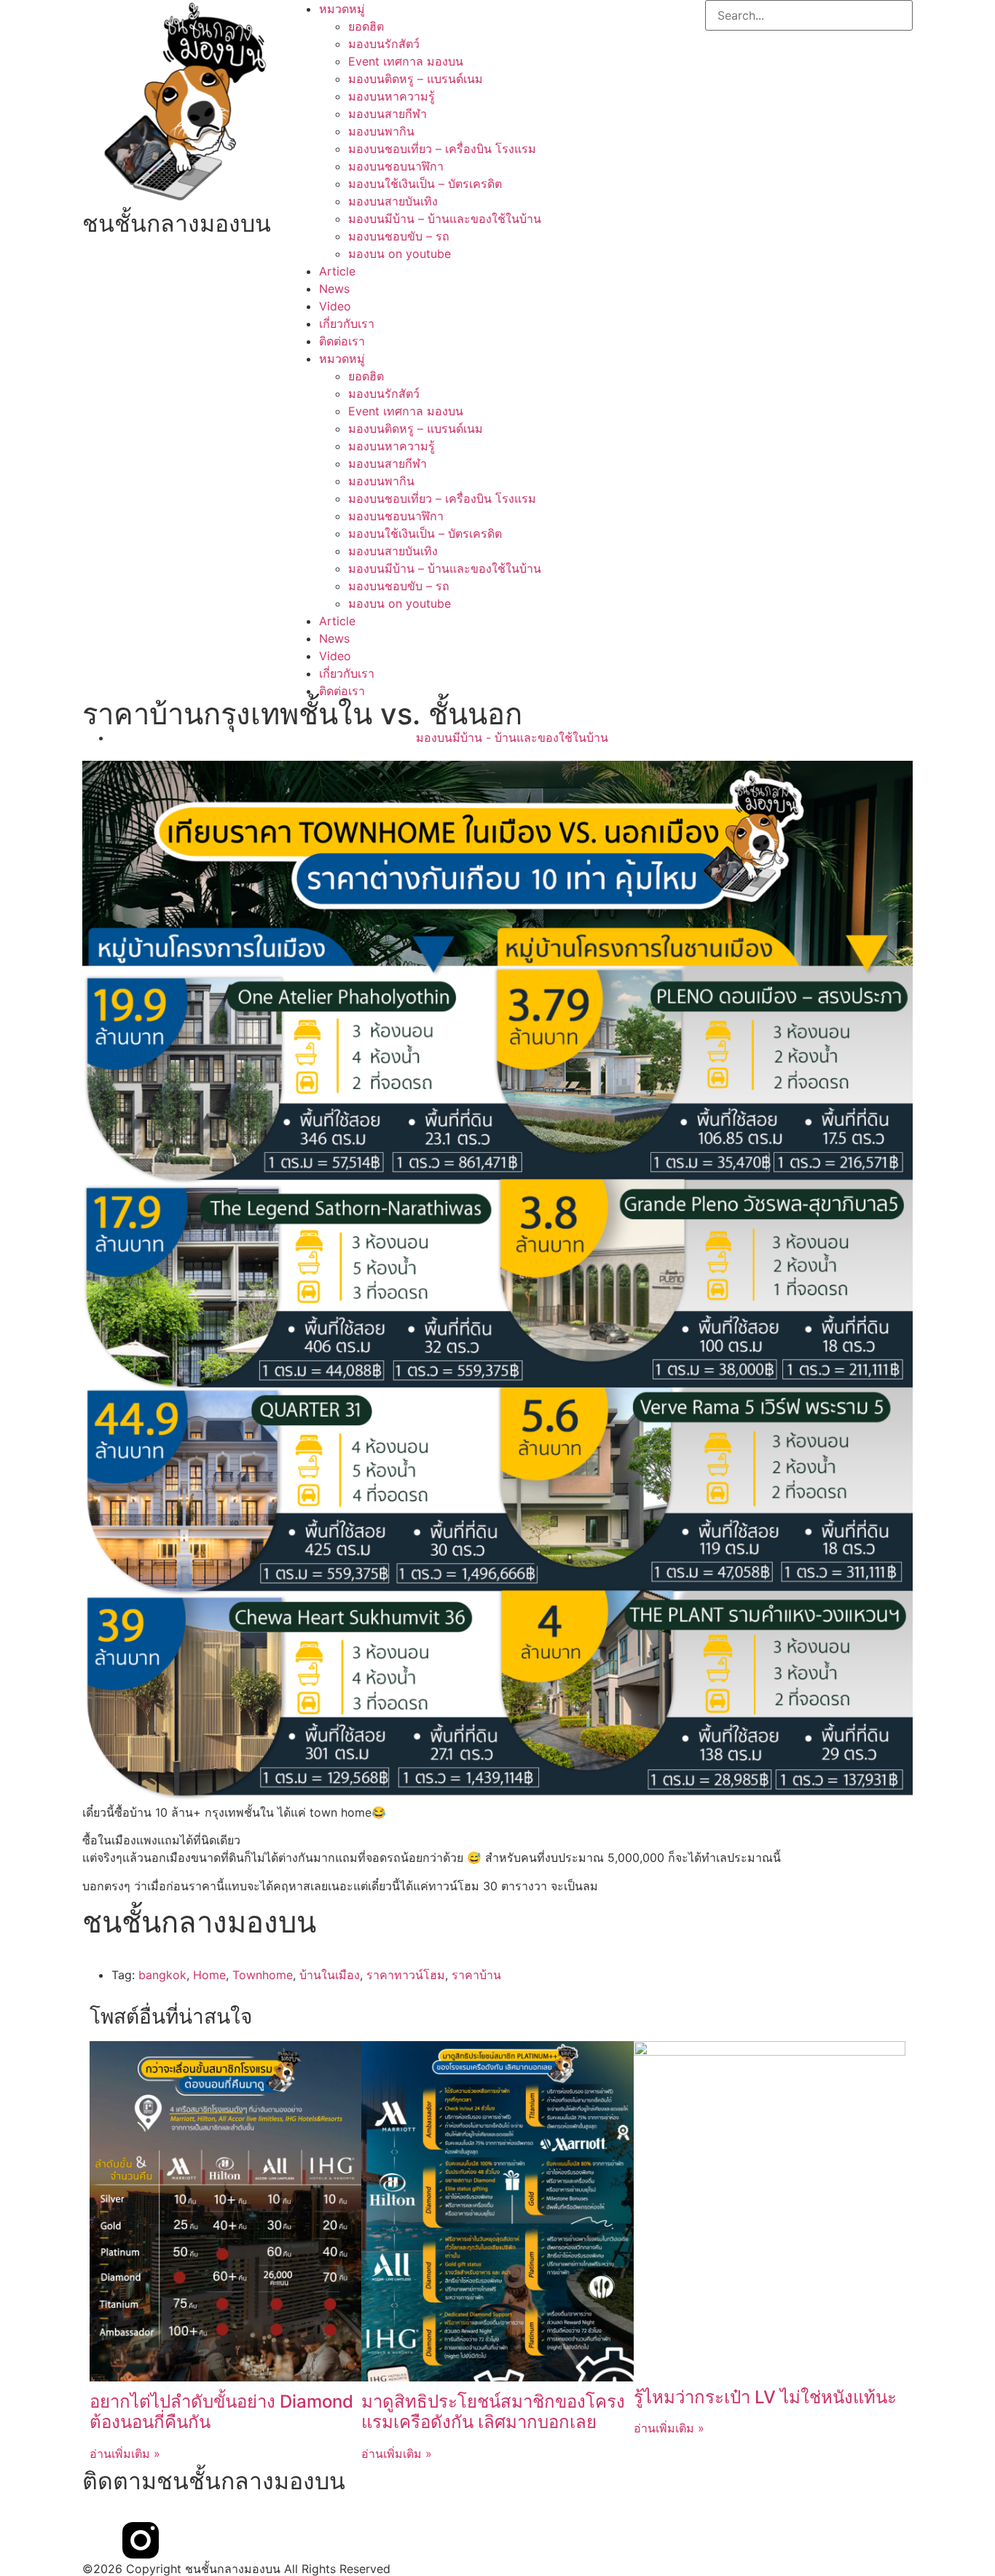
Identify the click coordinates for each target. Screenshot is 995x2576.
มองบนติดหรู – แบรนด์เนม (416, 79)
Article (337, 271)
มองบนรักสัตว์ (384, 44)
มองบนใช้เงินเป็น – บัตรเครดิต (425, 184)
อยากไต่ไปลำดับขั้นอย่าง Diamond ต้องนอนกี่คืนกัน (221, 2412)
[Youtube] (181, 2540)
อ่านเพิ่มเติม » (125, 2454)
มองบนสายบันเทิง (393, 201)
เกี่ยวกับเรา (347, 324)
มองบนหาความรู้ (392, 96)
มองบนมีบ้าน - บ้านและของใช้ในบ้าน (512, 737)
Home (209, 1975)
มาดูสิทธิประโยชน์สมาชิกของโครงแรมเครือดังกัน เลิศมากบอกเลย (493, 2412)
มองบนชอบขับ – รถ (399, 236)
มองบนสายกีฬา (388, 114)
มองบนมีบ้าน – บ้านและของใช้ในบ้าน (445, 219)
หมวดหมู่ (342, 9)
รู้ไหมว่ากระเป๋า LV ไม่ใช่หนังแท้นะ (765, 2397)
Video (335, 306)
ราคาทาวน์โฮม (406, 1975)
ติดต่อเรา (342, 341)
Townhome (263, 1975)
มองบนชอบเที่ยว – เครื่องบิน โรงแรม (442, 149)
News (334, 289)
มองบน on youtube (400, 254)
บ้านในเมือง (330, 1975)
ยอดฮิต (366, 26)
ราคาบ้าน (476, 1975)
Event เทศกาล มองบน (406, 61)
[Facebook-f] (101, 2540)
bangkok (162, 1975)
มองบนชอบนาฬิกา (396, 166)
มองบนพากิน (381, 131)
